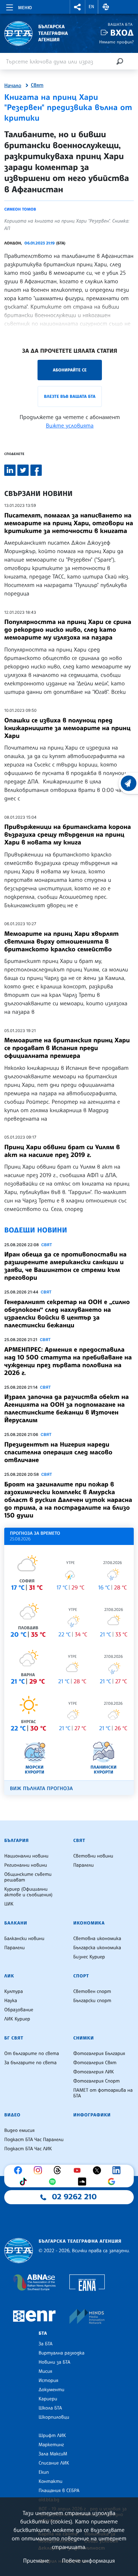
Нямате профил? (116, 42)
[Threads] (59, 2170)
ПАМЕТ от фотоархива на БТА (103, 2093)
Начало (13, 86)
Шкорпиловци (54, 2417)
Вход (122, 33)
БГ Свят (14, 2038)
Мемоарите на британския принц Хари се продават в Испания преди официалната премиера (67, 1048)
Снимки (84, 2038)
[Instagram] (40, 2170)
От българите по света (32, 2054)
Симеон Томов (20, 209)
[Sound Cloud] (84, 2182)
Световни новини (93, 1856)
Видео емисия (19, 2130)
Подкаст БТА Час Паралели (34, 2140)
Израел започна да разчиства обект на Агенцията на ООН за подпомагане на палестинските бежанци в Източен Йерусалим (67, 1408)
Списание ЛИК (54, 2463)
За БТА (45, 2344)
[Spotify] (54, 2182)
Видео (12, 2115)
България (16, 1841)
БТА (43, 2333)
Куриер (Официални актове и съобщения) (28, 1892)
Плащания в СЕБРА (59, 2491)
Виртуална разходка (62, 2353)
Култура (14, 1992)
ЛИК (9, 1976)
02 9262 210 (74, 2197)
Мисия (45, 2371)
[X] (99, 2170)
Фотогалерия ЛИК (94, 2072)
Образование (19, 2010)
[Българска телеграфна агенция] (19, 2251)
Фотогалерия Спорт (96, 2081)
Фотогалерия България (99, 2054)
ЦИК (9, 1904)
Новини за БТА (54, 2362)
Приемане (36, 2560)
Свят (37, 85)
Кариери (48, 2399)
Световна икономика (97, 1939)
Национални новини (26, 1856)
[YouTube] (79, 2170)
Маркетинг (51, 2445)
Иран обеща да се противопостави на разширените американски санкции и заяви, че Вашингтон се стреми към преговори (65, 1266)
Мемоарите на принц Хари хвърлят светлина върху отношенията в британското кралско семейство (61, 941)
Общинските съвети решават (28, 1877)
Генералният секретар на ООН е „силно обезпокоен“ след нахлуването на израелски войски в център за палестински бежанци (67, 1314)
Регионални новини (26, 1865)
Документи (51, 2390)
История (48, 2381)
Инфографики (92, 2115)
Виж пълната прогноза (41, 1789)
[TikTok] (25, 2182)
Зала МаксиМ (53, 2454)
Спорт (81, 1976)
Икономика (89, 1923)
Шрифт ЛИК (52, 2436)
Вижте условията (70, 425)
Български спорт (92, 2001)
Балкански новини (24, 1939)
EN (92, 7)
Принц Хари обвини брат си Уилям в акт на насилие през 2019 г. (62, 1151)
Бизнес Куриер (89, 1957)
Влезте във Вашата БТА (70, 396)
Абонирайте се (70, 370)
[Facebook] (20, 2170)
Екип (44, 2472)
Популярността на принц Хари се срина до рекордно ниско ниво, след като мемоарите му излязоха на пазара (68, 630)
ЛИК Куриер (17, 2019)
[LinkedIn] (118, 2170)
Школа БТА (50, 2408)
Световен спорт (92, 1992)
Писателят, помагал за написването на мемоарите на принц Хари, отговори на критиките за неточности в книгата (69, 523)
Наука (11, 2001)
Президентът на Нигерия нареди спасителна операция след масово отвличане (58, 1452)
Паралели (84, 1865)
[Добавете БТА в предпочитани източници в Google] (113, 2182)
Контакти (50, 2481)
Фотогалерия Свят (95, 2063)
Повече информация (88, 2560)
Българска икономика (97, 1948)
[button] (77, 7)
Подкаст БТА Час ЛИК (28, 2149)
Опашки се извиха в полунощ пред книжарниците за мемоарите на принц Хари (67, 728)
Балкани (16, 1923)
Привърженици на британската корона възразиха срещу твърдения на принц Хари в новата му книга (68, 835)
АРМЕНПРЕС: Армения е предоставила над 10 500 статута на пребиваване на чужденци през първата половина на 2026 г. (68, 1361)
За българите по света (30, 2063)
